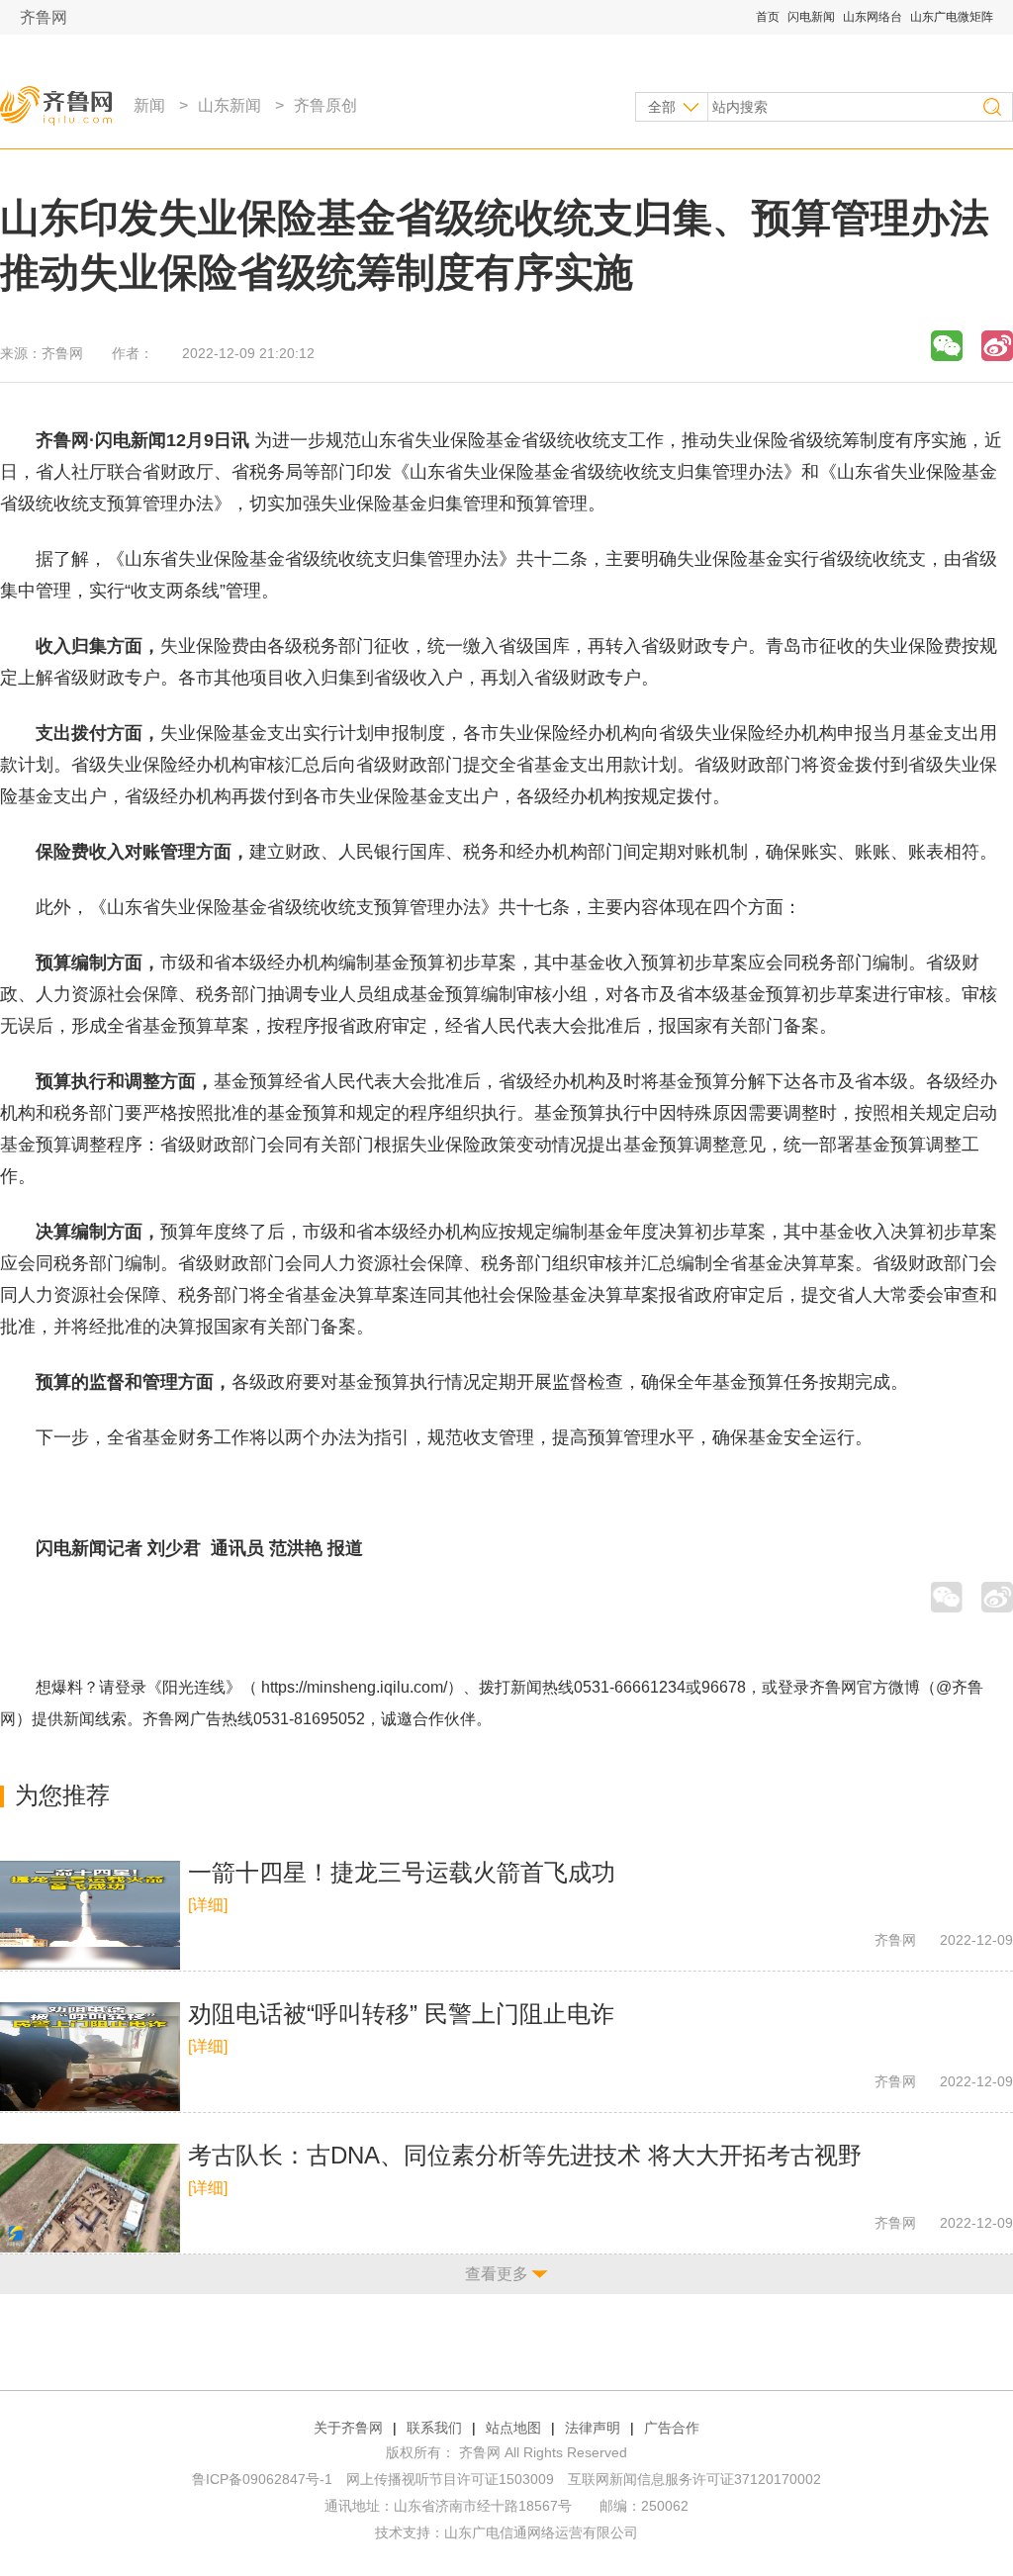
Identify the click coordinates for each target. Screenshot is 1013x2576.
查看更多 (497, 2274)
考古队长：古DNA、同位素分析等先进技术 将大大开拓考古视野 (525, 2155)
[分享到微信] (947, 346)
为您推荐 (62, 1795)
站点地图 (513, 2428)
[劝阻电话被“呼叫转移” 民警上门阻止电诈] (90, 2057)
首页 (768, 17)
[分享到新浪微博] (997, 346)
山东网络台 (873, 17)
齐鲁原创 (325, 105)
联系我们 (434, 2428)
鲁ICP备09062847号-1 (262, 2479)
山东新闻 (230, 105)
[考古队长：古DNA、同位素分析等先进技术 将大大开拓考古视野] (90, 2198)
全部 (662, 107)
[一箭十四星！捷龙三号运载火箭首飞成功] (90, 1915)
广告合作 (672, 2428)
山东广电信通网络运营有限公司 (541, 2532)
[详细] (208, 1905)
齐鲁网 (44, 17)
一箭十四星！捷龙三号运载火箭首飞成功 (402, 1872)
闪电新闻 (811, 17)
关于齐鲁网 (348, 2428)
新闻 (149, 105)
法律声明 (593, 2428)
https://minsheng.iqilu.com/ (354, 1687)
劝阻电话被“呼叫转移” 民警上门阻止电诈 (401, 2014)
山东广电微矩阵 (952, 17)
